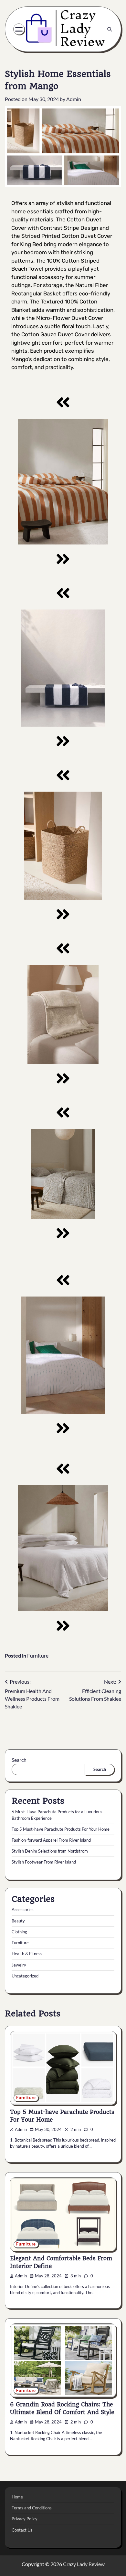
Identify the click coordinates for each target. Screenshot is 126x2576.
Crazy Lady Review (84, 2564)
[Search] (110, 29)
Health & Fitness (27, 1954)
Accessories (23, 1910)
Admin (74, 99)
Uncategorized (25, 1976)
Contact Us (22, 2530)
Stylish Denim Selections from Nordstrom (50, 1851)
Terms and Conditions (32, 2508)
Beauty (18, 1921)
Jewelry (19, 1965)
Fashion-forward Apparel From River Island (51, 1840)
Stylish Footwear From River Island (44, 1862)
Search (19, 1760)
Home (17, 2497)
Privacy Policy (25, 2519)
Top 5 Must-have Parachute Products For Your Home (61, 1829)
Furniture (38, 1655)
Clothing (19, 1932)
